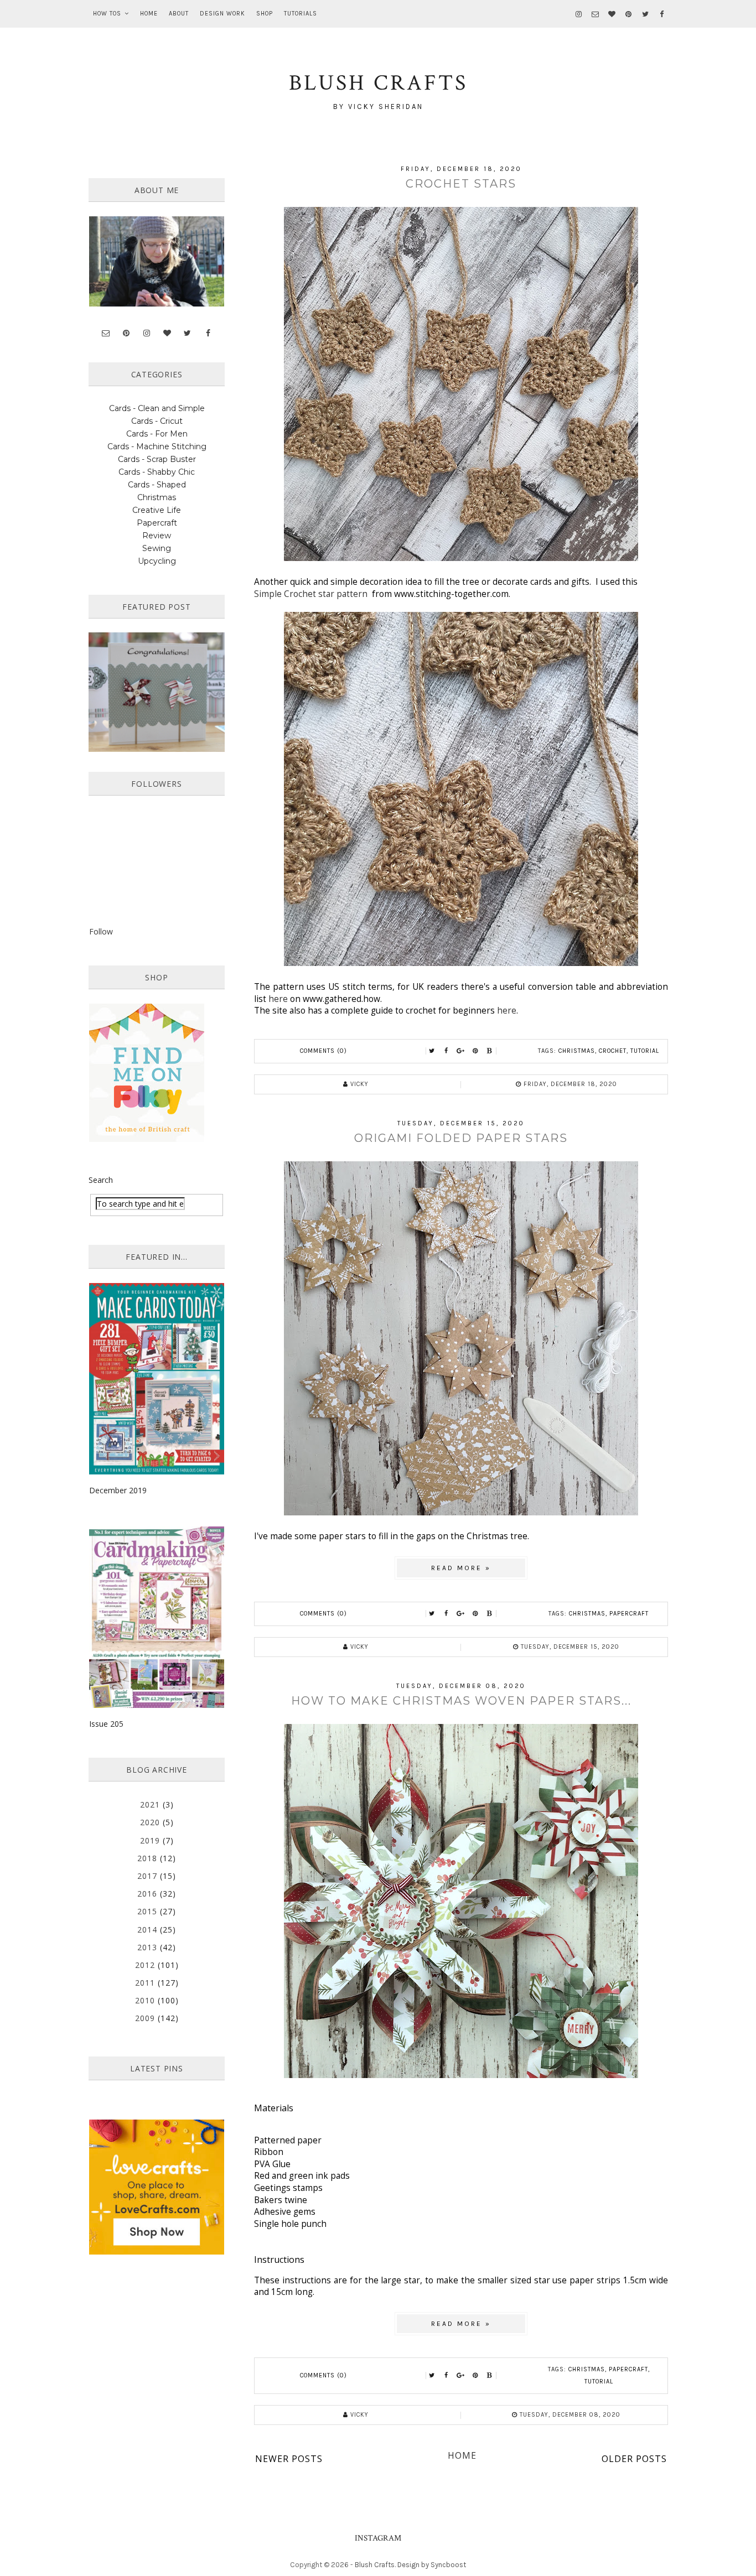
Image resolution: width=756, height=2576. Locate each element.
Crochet (613, 1051)
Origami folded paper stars (461, 1138)
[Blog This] (490, 1051)
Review (157, 536)
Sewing (157, 548)
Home (149, 14)
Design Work (222, 14)
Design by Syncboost (432, 2565)
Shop (265, 14)
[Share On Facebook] (447, 1051)
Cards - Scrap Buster (157, 459)
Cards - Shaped (157, 485)
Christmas (577, 1051)
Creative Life (157, 510)
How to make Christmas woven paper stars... (461, 1701)
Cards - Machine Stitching (157, 446)
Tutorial (645, 1051)
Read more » (461, 1568)
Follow (101, 931)
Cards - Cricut (157, 421)
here (278, 999)
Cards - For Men (157, 434)
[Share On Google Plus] (461, 1051)
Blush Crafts (375, 2565)
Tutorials (301, 14)
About (179, 14)
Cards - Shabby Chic (157, 472)
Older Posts (634, 2459)
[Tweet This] (432, 1051)
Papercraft (629, 1614)
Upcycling (157, 561)
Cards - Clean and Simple (157, 408)
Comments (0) (323, 1051)
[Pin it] (475, 1051)
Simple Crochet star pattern (311, 594)
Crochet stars (461, 184)
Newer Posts (289, 2459)
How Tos (107, 14)
